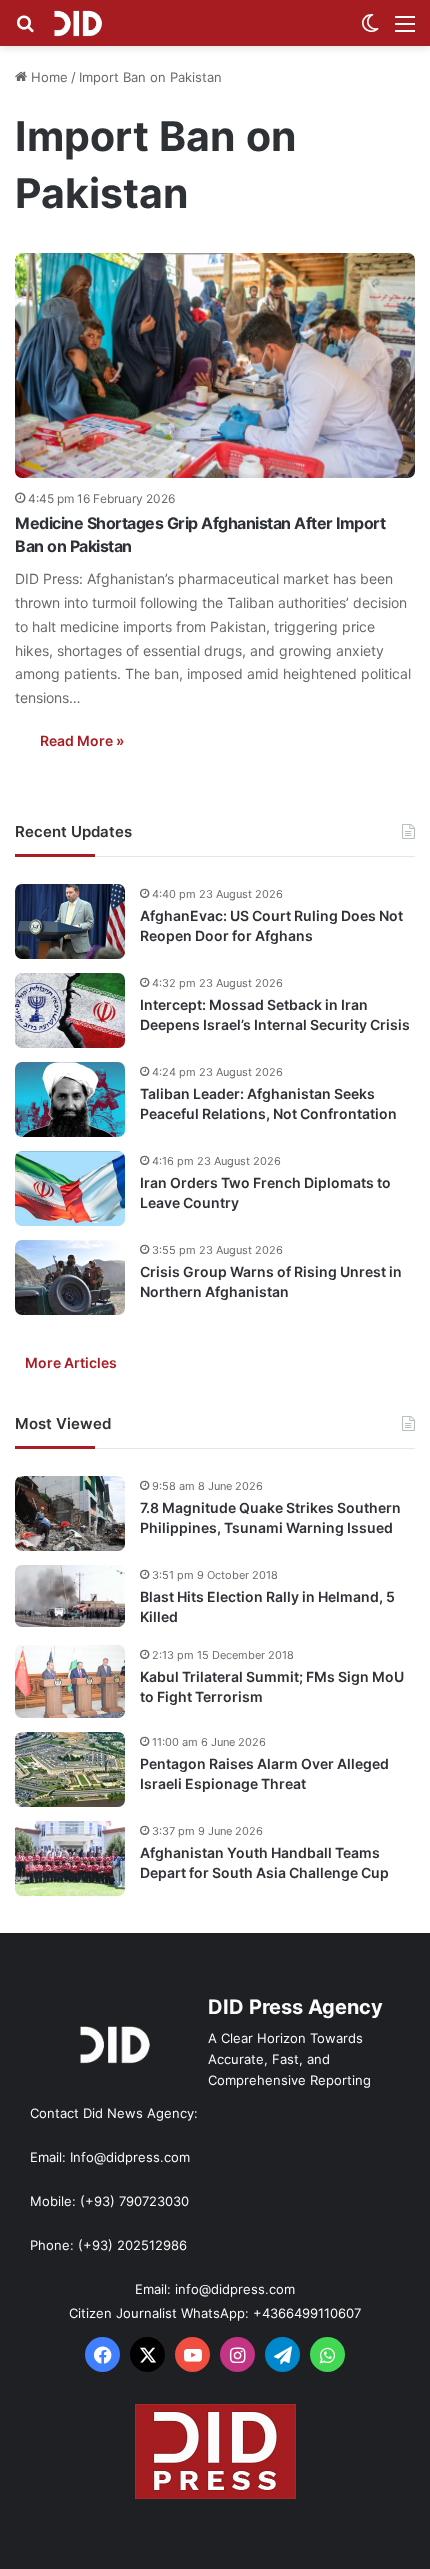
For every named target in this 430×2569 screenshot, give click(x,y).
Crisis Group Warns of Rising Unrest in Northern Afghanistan (271, 1281)
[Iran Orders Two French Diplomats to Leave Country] (70, 1188)
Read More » (82, 740)
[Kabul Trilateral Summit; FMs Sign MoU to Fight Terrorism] (70, 1681)
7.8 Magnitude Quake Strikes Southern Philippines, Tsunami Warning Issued (270, 1517)
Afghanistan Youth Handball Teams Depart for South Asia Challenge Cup (264, 1862)
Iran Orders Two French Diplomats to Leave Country (265, 1192)
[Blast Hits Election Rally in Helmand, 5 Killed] (70, 1596)
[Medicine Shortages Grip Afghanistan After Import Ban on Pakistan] (215, 366)
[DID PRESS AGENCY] (77, 23)
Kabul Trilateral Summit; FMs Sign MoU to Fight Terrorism (272, 1686)
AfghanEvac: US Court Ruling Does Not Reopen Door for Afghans (271, 925)
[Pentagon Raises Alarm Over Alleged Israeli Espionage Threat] (70, 1769)
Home (47, 77)
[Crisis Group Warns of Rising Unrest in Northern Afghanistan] (70, 1277)
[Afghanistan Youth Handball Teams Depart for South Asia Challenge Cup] (70, 1858)
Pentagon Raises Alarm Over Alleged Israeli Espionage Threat (264, 1773)
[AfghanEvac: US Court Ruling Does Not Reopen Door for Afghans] (70, 921)
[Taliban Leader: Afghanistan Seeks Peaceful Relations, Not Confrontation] (70, 1099)
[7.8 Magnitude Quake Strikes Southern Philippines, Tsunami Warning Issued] (70, 1513)
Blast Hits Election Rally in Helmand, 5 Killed (267, 1606)
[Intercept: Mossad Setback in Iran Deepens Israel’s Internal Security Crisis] (70, 1010)
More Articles (71, 1362)
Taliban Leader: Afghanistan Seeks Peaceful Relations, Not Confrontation (268, 1103)
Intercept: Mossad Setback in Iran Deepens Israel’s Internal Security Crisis (275, 1014)
